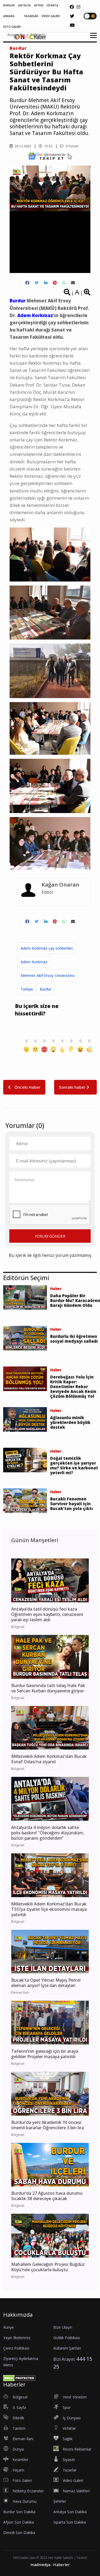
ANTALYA (24, 5)
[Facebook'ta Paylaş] (27, 283)
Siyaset (69, 2460)
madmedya (40, 2565)
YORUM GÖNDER (50, 1236)
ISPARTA (53, 5)
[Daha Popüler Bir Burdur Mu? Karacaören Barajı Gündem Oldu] (25, 1297)
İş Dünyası (72, 2418)
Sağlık (68, 2439)
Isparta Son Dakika (70, 2522)
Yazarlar (70, 2470)
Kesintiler (20, 2460)
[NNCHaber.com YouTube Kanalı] (72, 25)
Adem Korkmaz (34, 962)
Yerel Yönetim (75, 2397)
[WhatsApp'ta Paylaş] (64, 283)
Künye (9, 2327)
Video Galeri (73, 2480)
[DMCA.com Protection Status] (19, 2378)
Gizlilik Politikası (67, 2338)
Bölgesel (38, 35)
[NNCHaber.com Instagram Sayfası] (78, 7)
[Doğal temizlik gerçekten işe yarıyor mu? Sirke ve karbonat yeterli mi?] (25, 1460)
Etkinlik (18, 2418)
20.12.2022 (23, 146)
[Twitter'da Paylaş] (37, 283)
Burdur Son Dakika (19, 2512)
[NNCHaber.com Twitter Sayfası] (72, 16)
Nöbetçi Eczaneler (28, 2491)
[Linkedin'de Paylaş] (46, 283)
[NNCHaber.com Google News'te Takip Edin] (50, 156)
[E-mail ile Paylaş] (73, 283)
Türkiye (27, 989)
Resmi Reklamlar (77, 2449)
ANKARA (9, 16)
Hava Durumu (25, 2501)
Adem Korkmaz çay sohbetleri (47, 948)
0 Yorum (72, 146)
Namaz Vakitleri (76, 2491)
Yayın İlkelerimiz (17, 2338)
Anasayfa (15, 35)
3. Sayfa (19, 2407)
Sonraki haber (73, 1087)
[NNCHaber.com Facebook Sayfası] (72, 7)
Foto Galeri (22, 2480)
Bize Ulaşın (63, 2327)
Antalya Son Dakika (70, 2512)
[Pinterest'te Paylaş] (55, 283)
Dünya (18, 2449)
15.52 (48, 146)
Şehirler (60, 2501)
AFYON (39, 5)
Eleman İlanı (23, 2439)
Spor (67, 2407)
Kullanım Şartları (67, 2348)
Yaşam (18, 2470)
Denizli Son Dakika (19, 2533)
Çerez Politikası (16, 2348)
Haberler (61, 2565)
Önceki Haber (27, 1087)
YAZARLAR (31, 16)
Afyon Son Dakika (19, 2522)
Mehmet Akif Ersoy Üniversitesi (48, 975)
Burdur (18, 48)
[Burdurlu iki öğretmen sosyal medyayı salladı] (25, 1338)
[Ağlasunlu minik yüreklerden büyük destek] (25, 1419)
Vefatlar (69, 2428)
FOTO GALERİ (12, 27)
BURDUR (9, 5)
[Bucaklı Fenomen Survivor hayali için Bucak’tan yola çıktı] (25, 1500)
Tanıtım (19, 2428)
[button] (92, 39)
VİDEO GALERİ (51, 16)
